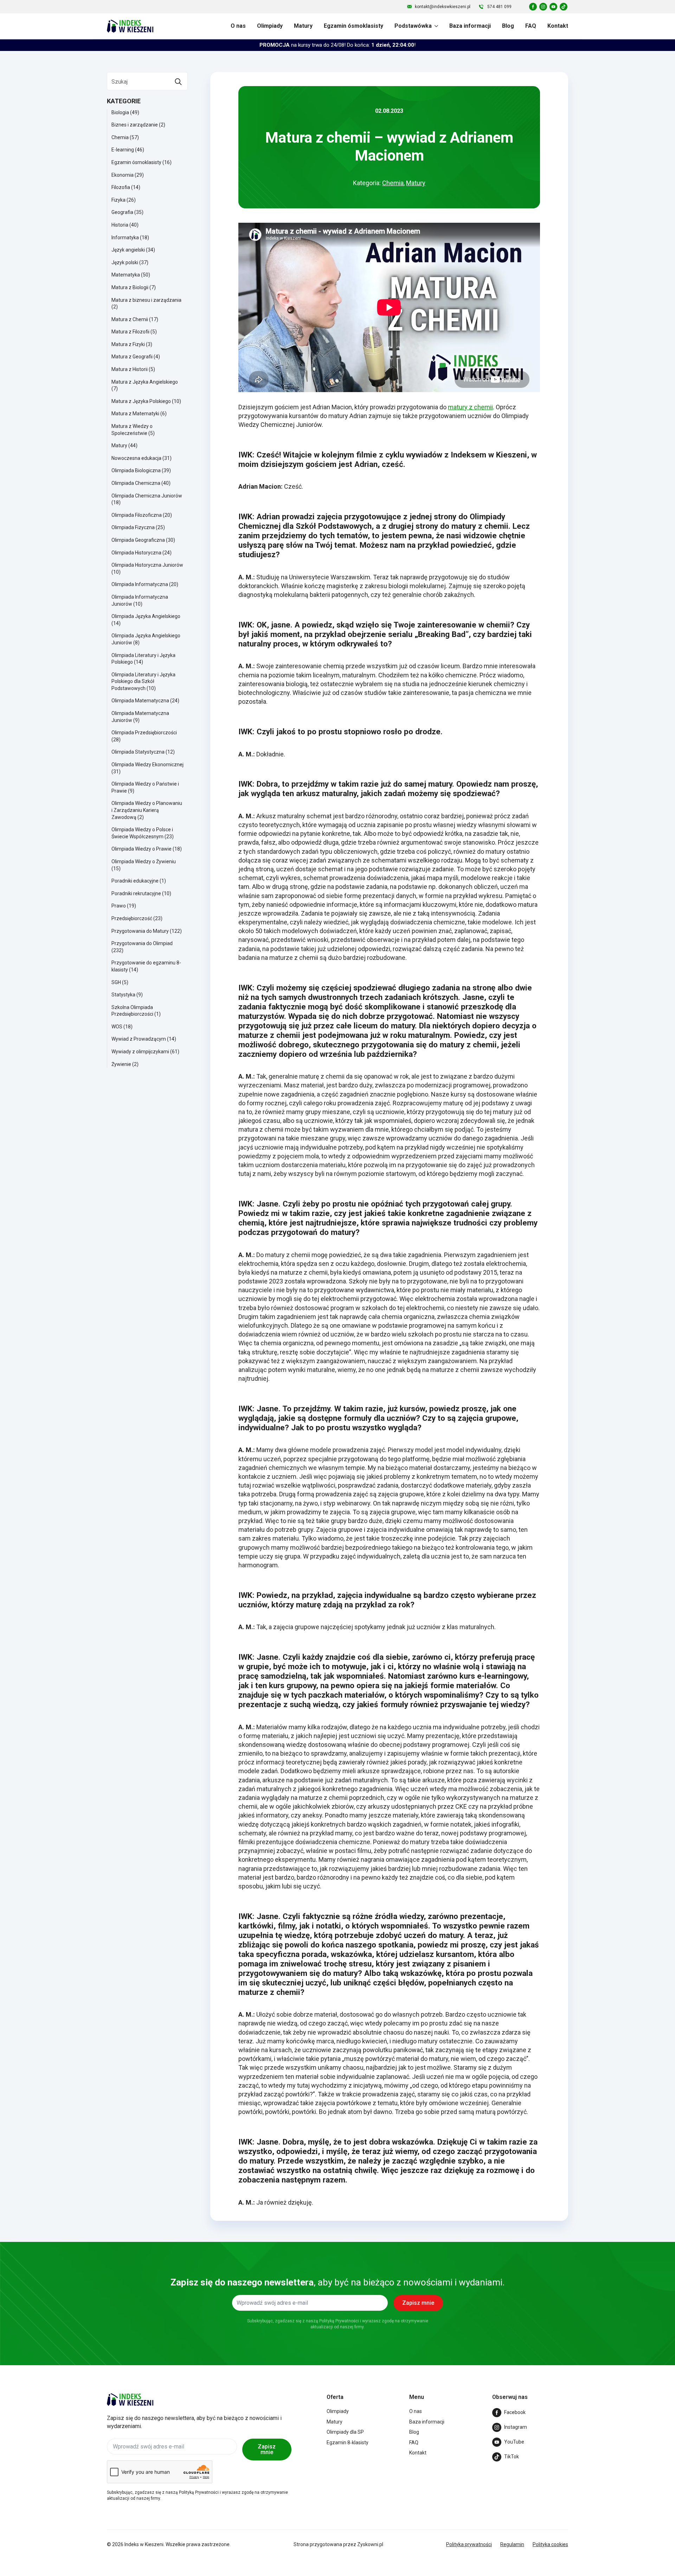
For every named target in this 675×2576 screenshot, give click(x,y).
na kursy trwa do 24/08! (337, 45)
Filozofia (121, 187)
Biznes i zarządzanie (135, 125)
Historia (120, 225)
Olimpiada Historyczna (136, 553)
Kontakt (558, 26)
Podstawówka (413, 26)
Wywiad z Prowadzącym (139, 1039)
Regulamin (512, 2544)
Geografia (122, 212)
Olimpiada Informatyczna (140, 584)
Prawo (119, 906)
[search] (178, 82)
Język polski (125, 262)
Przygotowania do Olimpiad (142, 943)
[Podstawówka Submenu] (435, 26)
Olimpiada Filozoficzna (137, 515)
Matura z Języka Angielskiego (145, 382)
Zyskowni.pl (370, 2544)
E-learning (123, 150)
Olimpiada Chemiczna (136, 483)
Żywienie (121, 1064)
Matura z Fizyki (128, 344)
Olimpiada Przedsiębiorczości (144, 733)
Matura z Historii (130, 369)
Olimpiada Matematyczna (140, 701)
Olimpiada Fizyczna (133, 527)
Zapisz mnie (267, 2449)
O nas (238, 26)
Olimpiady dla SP (345, 2432)
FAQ (531, 26)
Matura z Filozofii (130, 332)
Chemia (120, 137)
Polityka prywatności (469, 2544)
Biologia (120, 112)
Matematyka (126, 275)
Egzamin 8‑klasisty (348, 2442)
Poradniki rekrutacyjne (136, 893)
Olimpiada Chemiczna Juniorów (147, 496)
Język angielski (128, 250)
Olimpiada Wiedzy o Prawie (142, 849)
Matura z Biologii (130, 287)
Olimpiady (270, 26)
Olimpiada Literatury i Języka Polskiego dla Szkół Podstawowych (143, 681)
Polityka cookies (550, 2544)
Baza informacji (470, 26)
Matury (303, 26)
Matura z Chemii (130, 319)
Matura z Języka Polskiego (141, 401)
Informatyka (125, 238)
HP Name (101, 2248)
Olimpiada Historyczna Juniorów (147, 565)
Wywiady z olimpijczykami (140, 1052)
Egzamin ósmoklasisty (353, 26)
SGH (116, 982)
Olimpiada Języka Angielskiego (146, 616)
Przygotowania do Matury (140, 931)
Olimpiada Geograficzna (138, 540)
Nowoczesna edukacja (136, 458)
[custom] (533, 7)
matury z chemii (470, 407)
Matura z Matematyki (135, 414)
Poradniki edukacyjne (135, 881)
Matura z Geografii (132, 357)
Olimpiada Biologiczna (136, 470)
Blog (508, 26)
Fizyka (118, 200)
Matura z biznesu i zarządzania (146, 300)
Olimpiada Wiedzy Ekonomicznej (147, 765)
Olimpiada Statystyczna (138, 752)
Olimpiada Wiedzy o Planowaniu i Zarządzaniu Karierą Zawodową (147, 810)
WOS (117, 1027)
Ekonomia (123, 175)
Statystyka (123, 995)
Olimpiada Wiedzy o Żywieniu (144, 861)
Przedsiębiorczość (132, 918)
